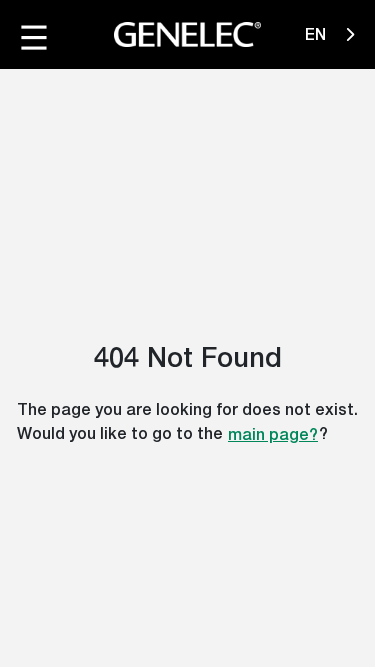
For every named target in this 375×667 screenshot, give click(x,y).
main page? (273, 434)
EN (317, 34)
